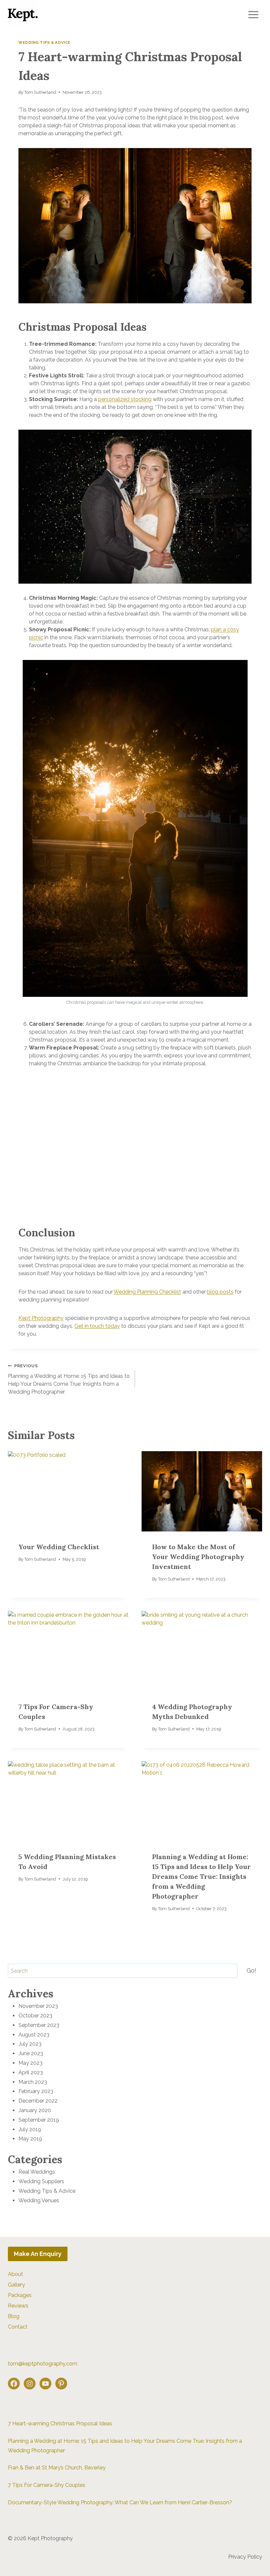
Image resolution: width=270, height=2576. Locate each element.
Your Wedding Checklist (59, 1547)
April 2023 (31, 2072)
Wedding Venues (39, 2200)
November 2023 (38, 2006)
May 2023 (30, 2063)
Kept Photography (41, 1318)
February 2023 (36, 2091)
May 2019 (30, 2139)
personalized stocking (125, 399)
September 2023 (39, 2025)
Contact (18, 2327)
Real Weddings (37, 2172)
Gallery (16, 2285)
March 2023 (33, 2082)
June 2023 (31, 2053)
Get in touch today (97, 1326)
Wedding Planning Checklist (147, 1292)
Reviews (18, 2306)
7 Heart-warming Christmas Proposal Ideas (60, 2424)
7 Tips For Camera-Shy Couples (47, 2485)
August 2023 (34, 2035)
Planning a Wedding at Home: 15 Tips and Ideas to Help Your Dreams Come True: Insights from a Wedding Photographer (69, 1379)
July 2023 (30, 2044)
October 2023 (35, 2016)
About (15, 2274)
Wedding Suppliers (41, 2181)
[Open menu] (253, 15)
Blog (14, 2316)
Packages (20, 2295)
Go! (251, 1970)
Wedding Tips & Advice (44, 42)
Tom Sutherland (40, 92)
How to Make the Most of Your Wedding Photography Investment (198, 1557)
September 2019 (39, 2120)
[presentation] (68, 1491)
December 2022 (38, 2101)
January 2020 (35, 2110)
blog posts (220, 1292)
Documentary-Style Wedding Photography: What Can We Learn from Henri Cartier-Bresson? (120, 2502)
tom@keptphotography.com (43, 2364)
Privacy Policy (245, 2557)
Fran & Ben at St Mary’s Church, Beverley (57, 2468)
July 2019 (30, 2129)
